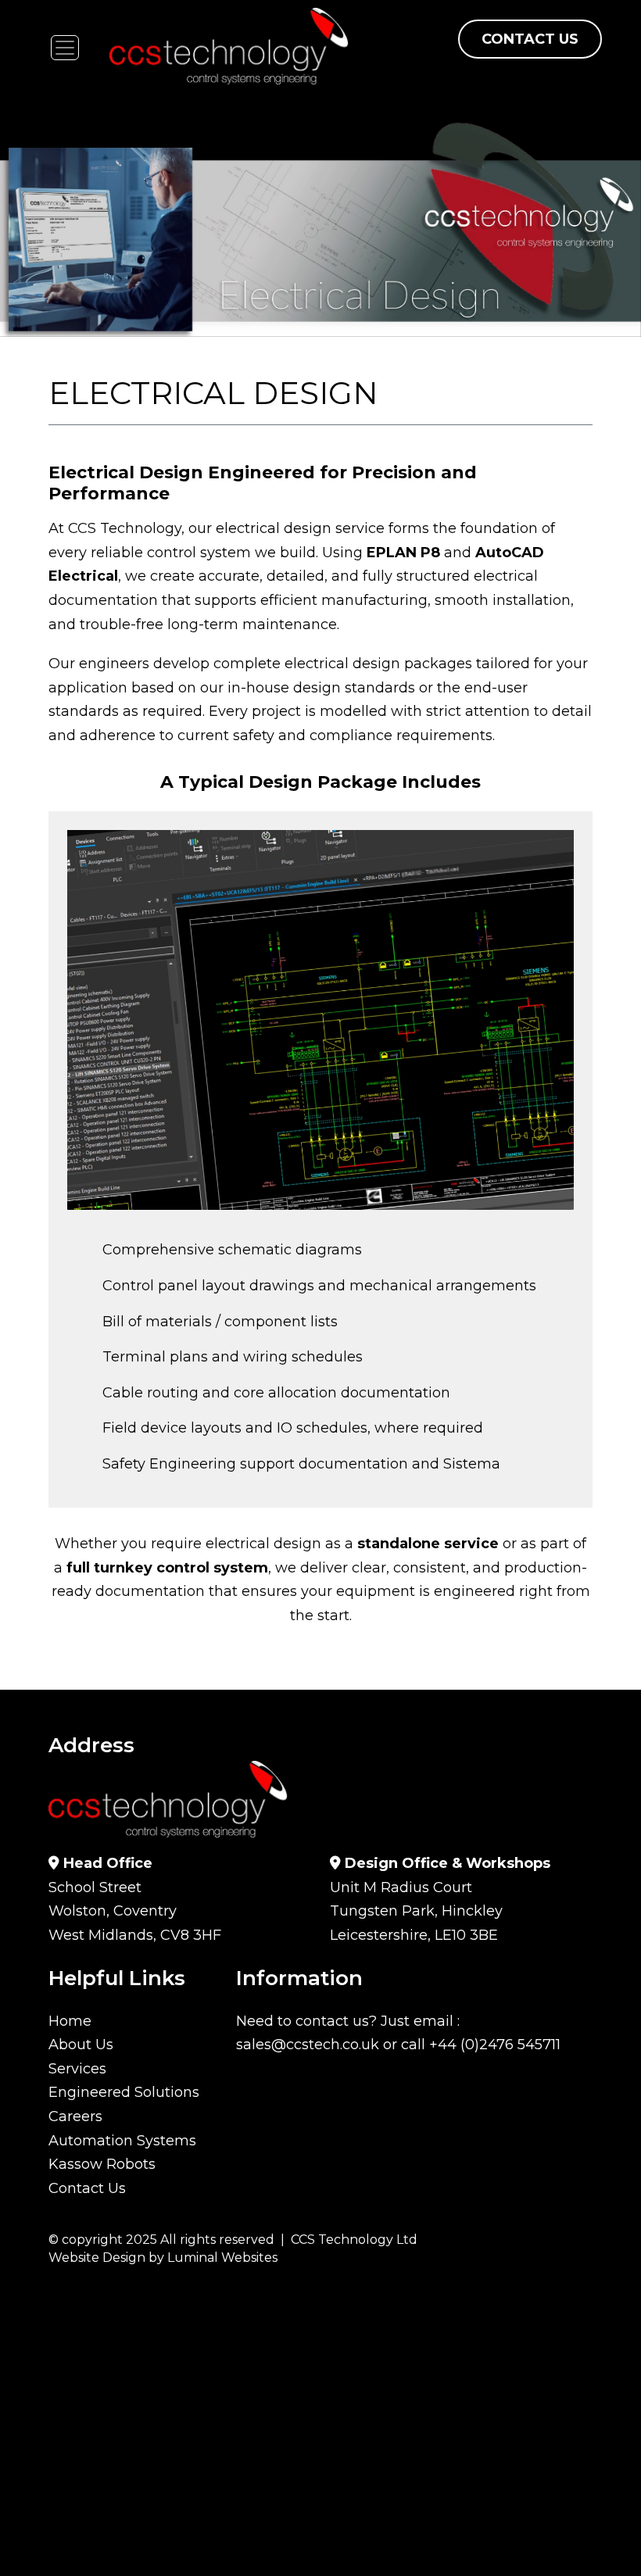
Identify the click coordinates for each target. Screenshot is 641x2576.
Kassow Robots (102, 2164)
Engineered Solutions (124, 2092)
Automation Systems (122, 2141)
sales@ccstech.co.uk (308, 2045)
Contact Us (530, 39)
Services (77, 2069)
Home (70, 2021)
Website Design (97, 2258)
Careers (75, 2116)
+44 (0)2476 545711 (495, 2045)
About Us (81, 2045)
